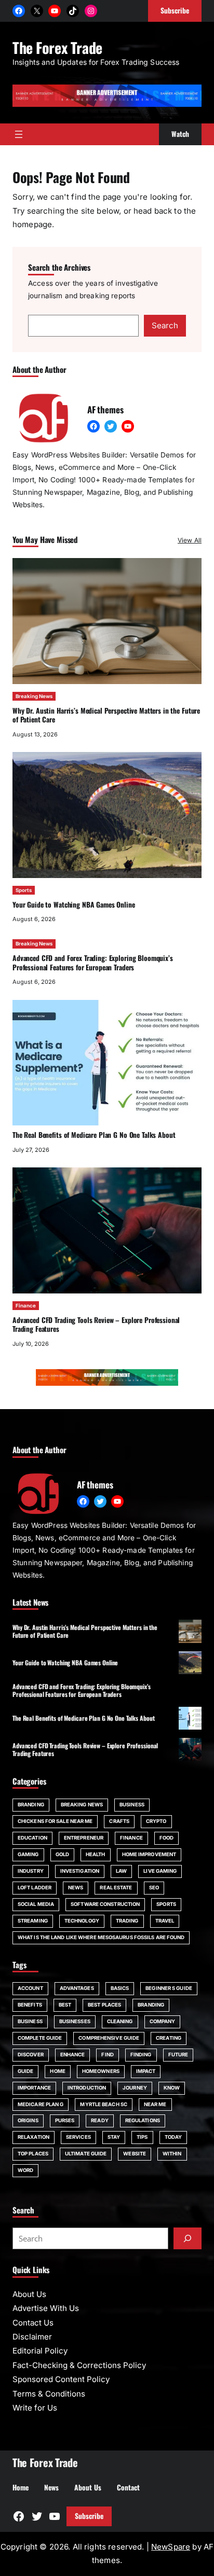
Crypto (156, 1821)
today (173, 2137)
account (30, 1988)
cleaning (120, 2021)
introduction (87, 2088)
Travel (165, 1921)
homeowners (101, 2071)
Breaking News (34, 696)
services (78, 2137)
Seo (154, 1888)
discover (31, 2055)
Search (165, 325)
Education (32, 1838)
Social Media (36, 1904)
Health (96, 1854)
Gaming (28, 1854)
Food (166, 1838)
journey (135, 2088)
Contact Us (33, 2323)
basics (120, 1988)
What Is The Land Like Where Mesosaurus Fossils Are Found (101, 1937)
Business (132, 1805)
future (178, 2055)
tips (142, 2137)
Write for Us (35, 2408)
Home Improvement (149, 1854)
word (25, 2170)
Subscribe (89, 2516)
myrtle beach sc (103, 2104)
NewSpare (171, 2547)
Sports (24, 890)
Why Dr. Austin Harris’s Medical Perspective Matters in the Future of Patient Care (106, 715)
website (135, 2154)
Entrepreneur (84, 1838)
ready (99, 2120)
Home (57, 2071)
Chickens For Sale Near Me (55, 1821)
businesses (75, 2021)
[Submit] (188, 2238)
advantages (77, 1988)
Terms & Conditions (49, 2394)
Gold (62, 1854)
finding (141, 2055)
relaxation (34, 2137)
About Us (29, 2294)
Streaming (33, 1921)
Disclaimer (32, 2337)
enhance (73, 2055)
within (172, 2154)
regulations (143, 2120)
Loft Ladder (35, 1888)
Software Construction (105, 1904)
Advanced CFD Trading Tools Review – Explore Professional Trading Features (96, 1325)
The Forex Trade (57, 47)
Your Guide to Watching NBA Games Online (74, 904)
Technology (82, 1921)
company (163, 2021)
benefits (30, 2005)
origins (28, 2120)
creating (169, 2038)
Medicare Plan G (41, 2104)
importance (34, 2088)
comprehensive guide (109, 2038)
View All (190, 540)
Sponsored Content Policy (61, 2379)
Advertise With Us (46, 2308)
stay (114, 2137)
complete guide (40, 2038)
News (76, 1888)
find (107, 2055)
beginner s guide (169, 1988)
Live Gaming (160, 1871)
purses (65, 2120)
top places (33, 2154)
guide (25, 2071)
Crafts (119, 1821)
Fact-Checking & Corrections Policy (79, 2365)
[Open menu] (19, 134)
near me (155, 2104)
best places (104, 2005)
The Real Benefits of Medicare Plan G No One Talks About (94, 1135)
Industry (31, 1871)
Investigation (80, 1871)
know (172, 2088)
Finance (26, 1306)
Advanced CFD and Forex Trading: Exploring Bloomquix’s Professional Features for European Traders (93, 963)
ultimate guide (86, 2154)
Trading (127, 1921)
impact (146, 2071)
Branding (31, 1805)
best (65, 2005)
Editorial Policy (40, 2351)
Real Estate (116, 1888)
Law (121, 1871)
